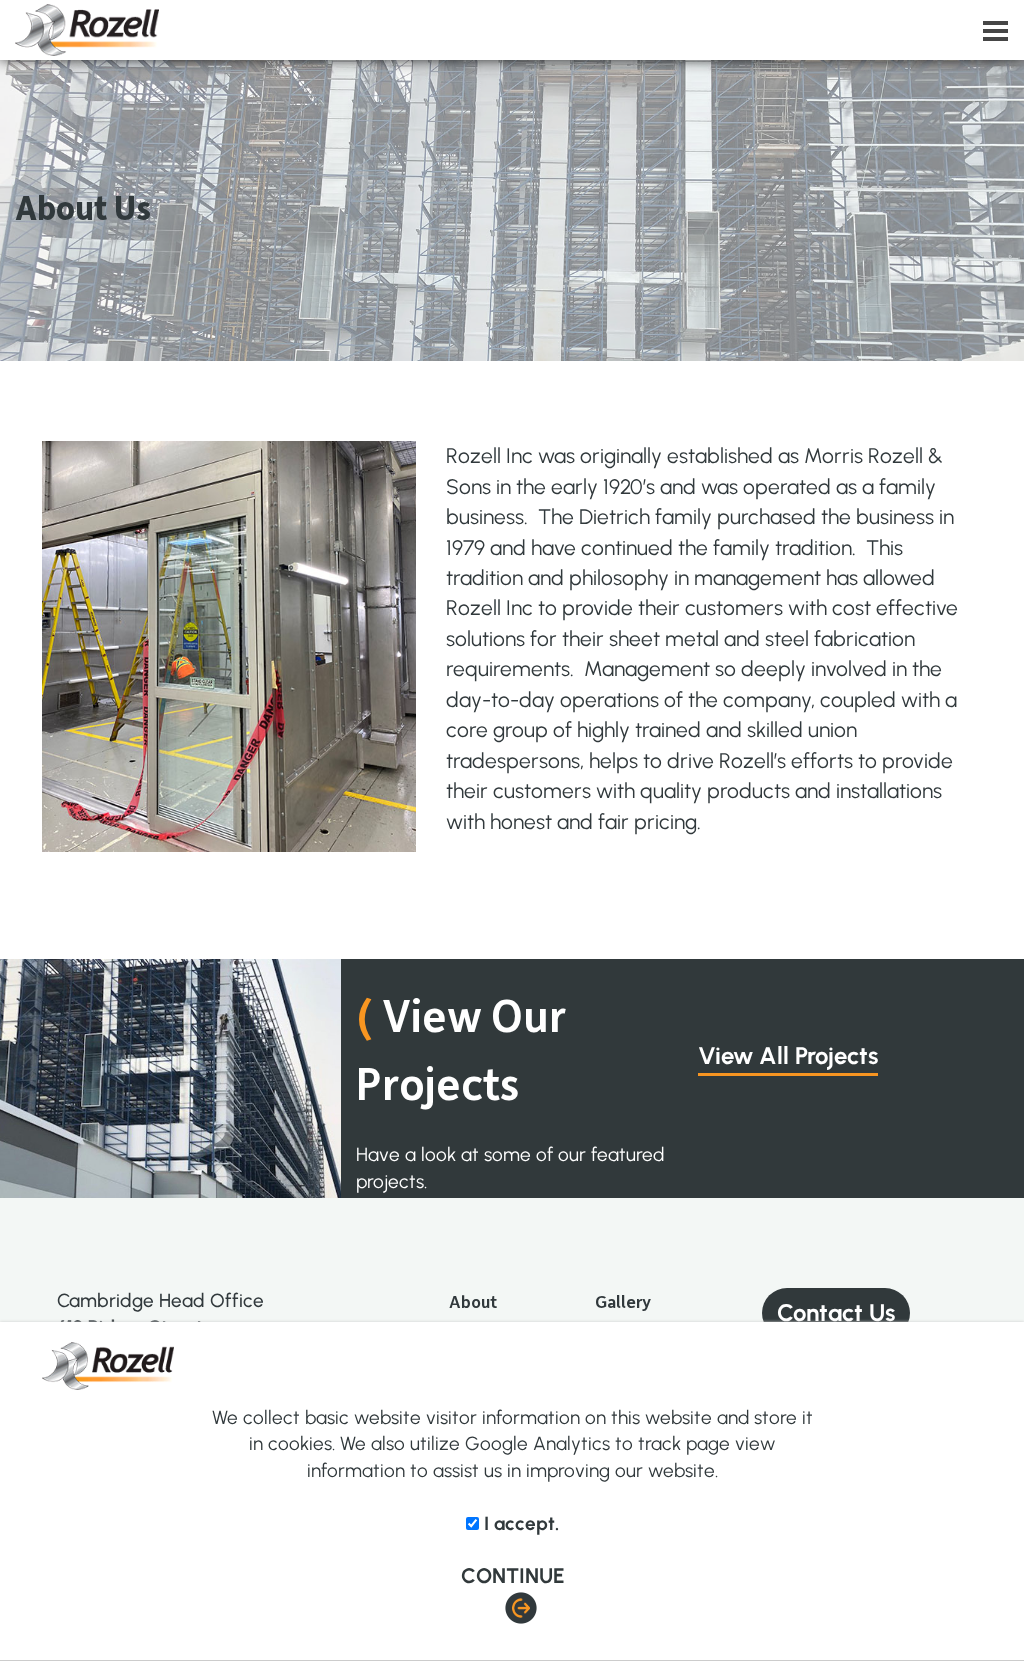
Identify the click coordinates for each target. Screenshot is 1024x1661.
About (473, 1301)
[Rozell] (519, 30)
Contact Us (836, 1312)
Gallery (623, 1301)
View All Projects (788, 1055)
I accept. (519, 1523)
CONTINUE (513, 1575)
